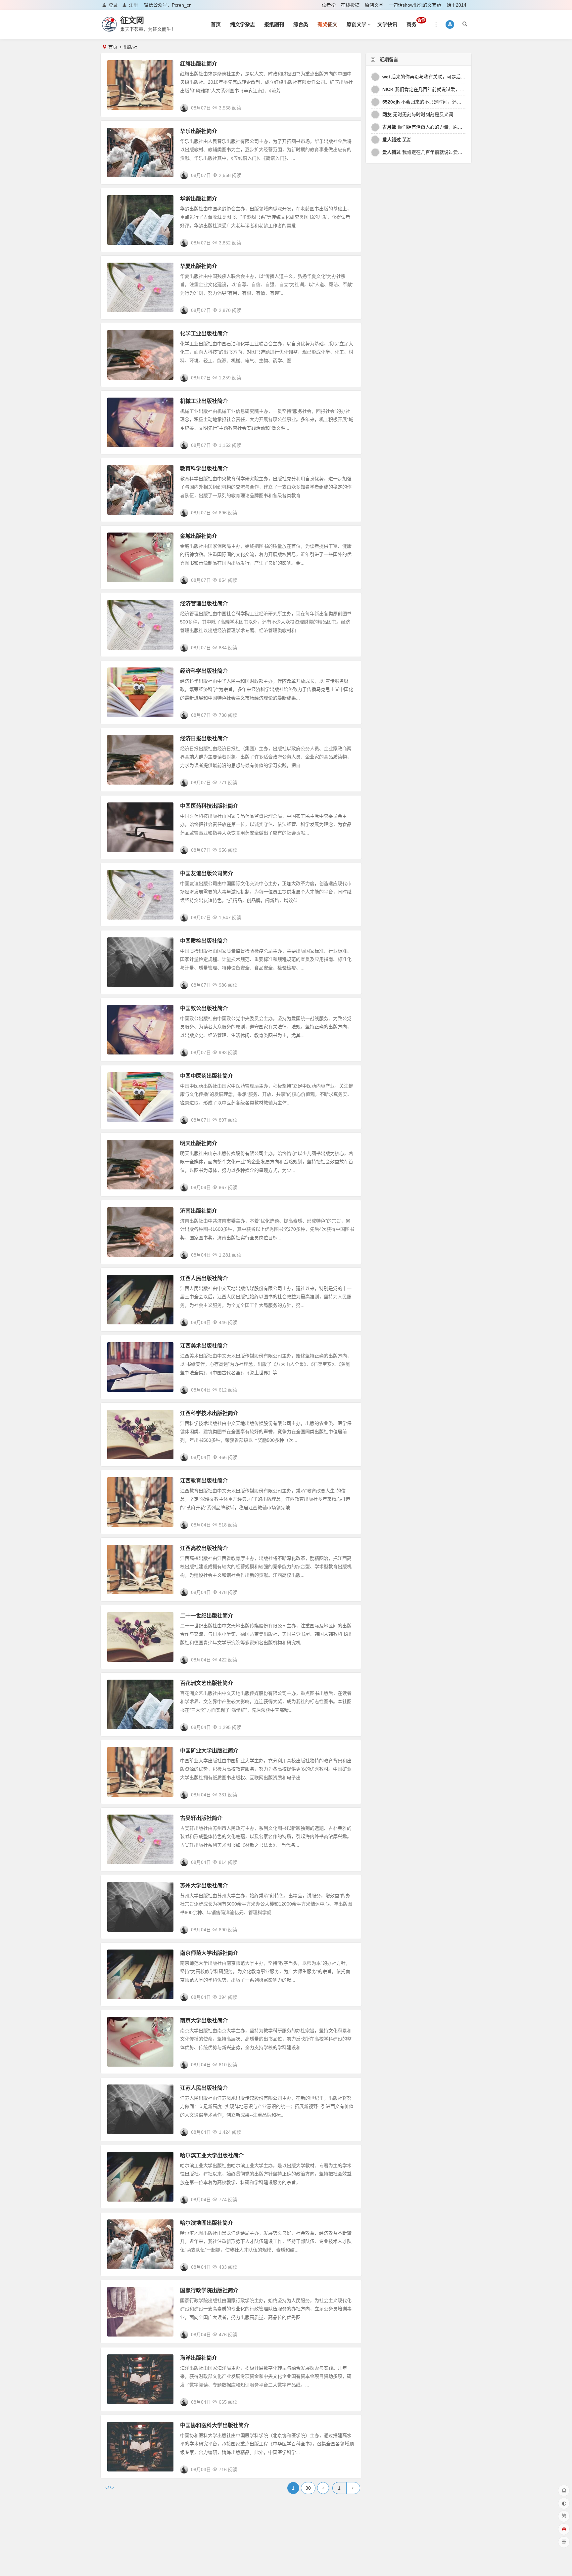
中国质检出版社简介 (204, 941)
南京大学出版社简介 (204, 2020)
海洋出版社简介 (199, 2358)
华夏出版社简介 (199, 266)
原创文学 (374, 5)
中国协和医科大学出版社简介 (215, 2425)
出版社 (118, 65)
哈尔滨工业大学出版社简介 (212, 2155)
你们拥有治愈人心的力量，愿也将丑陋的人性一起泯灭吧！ (450, 127)
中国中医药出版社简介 (207, 1076)
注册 (133, 5)
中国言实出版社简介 (204, 2493)
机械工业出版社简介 (204, 401)
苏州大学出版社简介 (204, 1886)
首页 (216, 24)
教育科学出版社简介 (204, 469)
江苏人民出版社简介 (204, 2088)
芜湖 (397, 140)
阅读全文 (349, 105)
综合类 (301, 24)
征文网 (132, 20)
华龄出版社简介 (199, 199)
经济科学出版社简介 (204, 671)
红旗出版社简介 (199, 64)
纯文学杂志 (242, 24)
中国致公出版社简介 (204, 1008)
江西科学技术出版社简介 (209, 1413)
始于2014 (456, 5)
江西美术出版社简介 (204, 1346)
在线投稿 (350, 5)
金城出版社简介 (199, 536)
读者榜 (329, 5)
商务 (416, 22)
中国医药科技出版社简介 (209, 806)
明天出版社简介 (199, 1143)
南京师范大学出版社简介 (209, 1953)
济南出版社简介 (199, 1211)
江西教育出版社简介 (204, 1481)
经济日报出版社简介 (204, 738)
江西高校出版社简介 (204, 1548)
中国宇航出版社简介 (204, 2560)
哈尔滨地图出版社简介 (207, 2223)
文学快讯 (387, 24)
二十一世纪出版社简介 (207, 1616)
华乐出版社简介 (199, 131)
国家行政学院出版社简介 (209, 2290)
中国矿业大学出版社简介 (209, 1751)
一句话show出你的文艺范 (415, 5)
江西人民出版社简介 (204, 1278)
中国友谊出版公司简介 (207, 873)
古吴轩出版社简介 (201, 1818)
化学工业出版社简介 (204, 334)
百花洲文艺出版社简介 (207, 1683)
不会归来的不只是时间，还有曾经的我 (431, 102)
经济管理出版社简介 (204, 603)
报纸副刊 (274, 24)
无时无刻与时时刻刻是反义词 (418, 114)
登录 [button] (113, 5)
